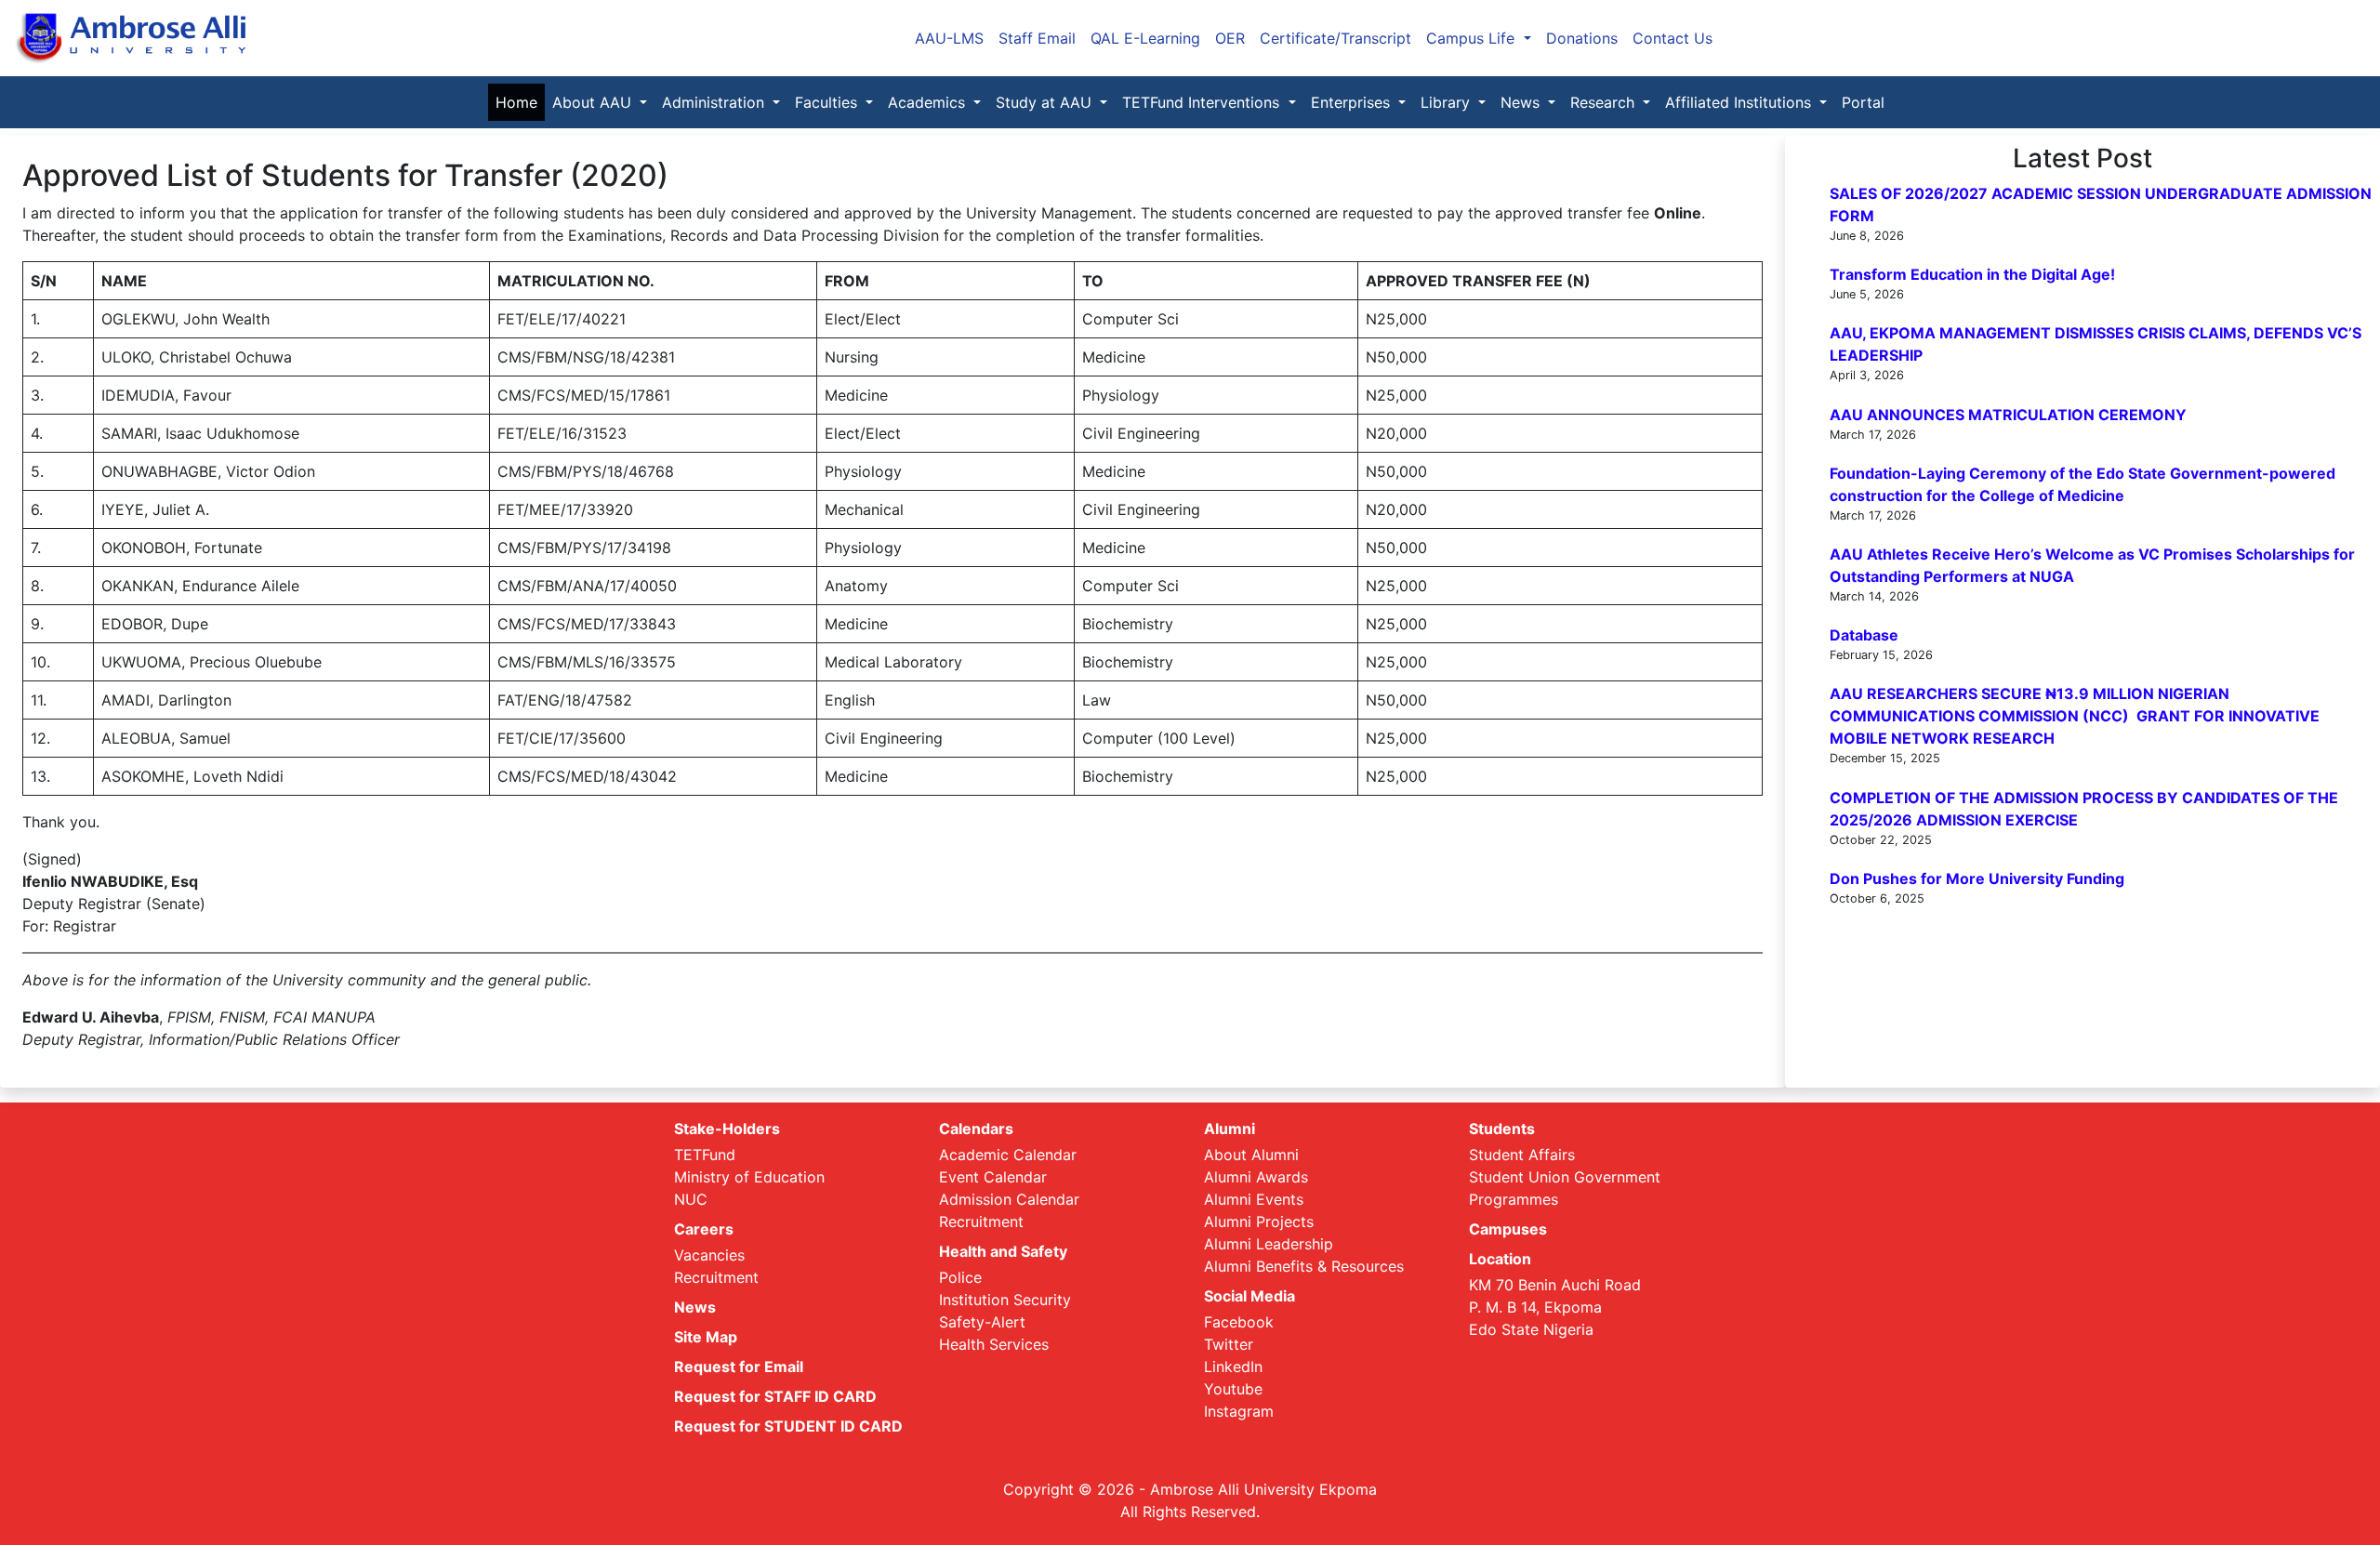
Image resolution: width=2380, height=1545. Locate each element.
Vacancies (709, 1255)
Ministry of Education (749, 1177)
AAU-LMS (949, 38)
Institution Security (1005, 1300)
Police (960, 1277)
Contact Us (1673, 38)
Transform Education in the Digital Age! (1972, 274)
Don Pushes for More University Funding (1977, 878)
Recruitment (716, 1277)
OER (1230, 38)
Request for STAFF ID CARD (775, 1396)
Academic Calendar (1008, 1155)
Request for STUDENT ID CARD (788, 1426)
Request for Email (739, 1367)
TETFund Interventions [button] (1203, 102)
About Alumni (1251, 1155)
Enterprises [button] (1353, 102)
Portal (1863, 102)
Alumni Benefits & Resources (1304, 1266)
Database (1864, 635)
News (695, 1307)
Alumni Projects (1259, 1221)
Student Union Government (1565, 1177)
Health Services (994, 1344)
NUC (691, 1199)
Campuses (1508, 1229)
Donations (1582, 38)
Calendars (976, 1129)
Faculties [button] (828, 102)
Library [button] (1448, 102)
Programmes (1514, 1199)
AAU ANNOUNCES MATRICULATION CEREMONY (2008, 415)
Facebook (1239, 1322)
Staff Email (1037, 38)
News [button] (1522, 102)
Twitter (1229, 1344)
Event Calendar (993, 1177)
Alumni (1230, 1129)
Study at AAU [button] (1046, 102)
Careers (704, 1229)
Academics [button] (929, 102)
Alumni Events (1254, 1199)
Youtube (1233, 1389)
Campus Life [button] (1473, 38)
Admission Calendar (1009, 1199)
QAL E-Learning (1145, 38)
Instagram (1239, 1411)
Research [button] (1605, 102)
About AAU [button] (594, 102)
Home (520, 102)
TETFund (705, 1155)
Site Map (706, 1337)
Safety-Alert (982, 1322)
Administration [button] (715, 102)
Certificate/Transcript (1335, 38)
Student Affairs (1522, 1155)
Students (1502, 1129)
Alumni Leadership (1269, 1244)
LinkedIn (1233, 1367)
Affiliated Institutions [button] (1740, 102)
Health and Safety (1003, 1251)
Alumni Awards (1256, 1177)
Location (1500, 1259)
